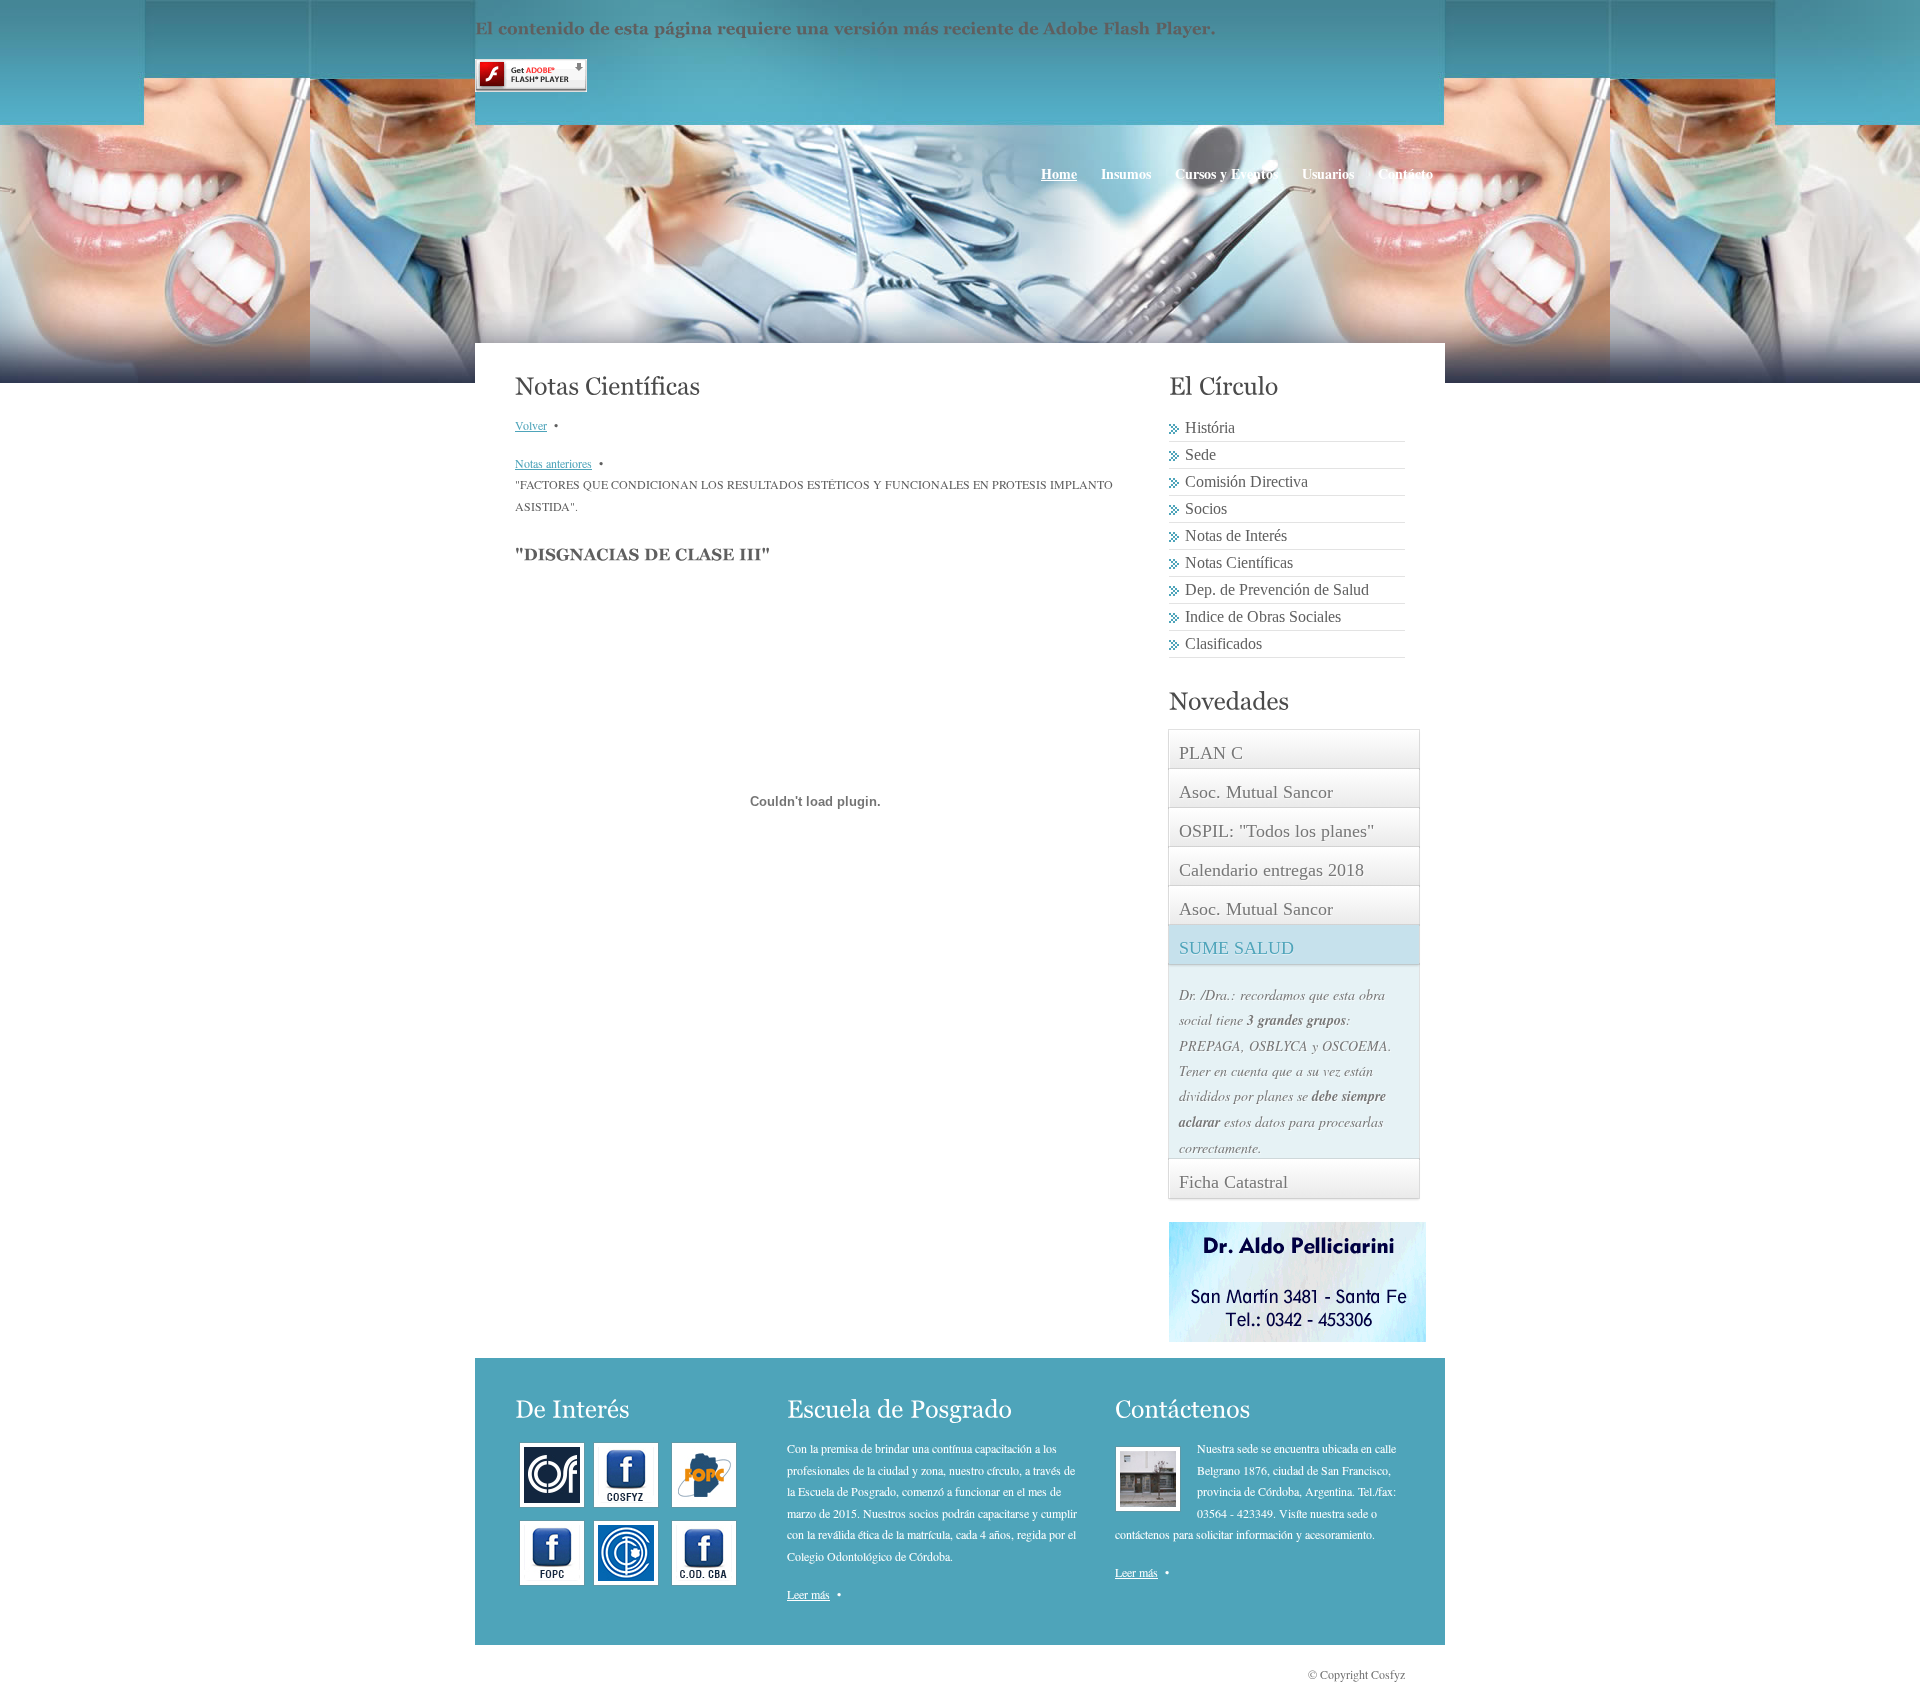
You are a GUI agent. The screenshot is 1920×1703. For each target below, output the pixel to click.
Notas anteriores (553, 463)
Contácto (1405, 173)
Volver (531, 425)
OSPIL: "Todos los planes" (1276, 831)
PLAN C (1211, 753)
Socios (1206, 508)
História (1210, 427)
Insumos (1126, 173)
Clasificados (1223, 643)
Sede (1200, 454)
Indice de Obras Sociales (1263, 616)
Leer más (808, 1594)
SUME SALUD (1236, 948)
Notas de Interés (1236, 535)
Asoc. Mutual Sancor (1256, 792)
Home (1059, 173)
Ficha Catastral (1233, 1182)
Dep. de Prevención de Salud (1277, 589)
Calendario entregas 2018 (1271, 870)
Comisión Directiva (1246, 481)
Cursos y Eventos (1226, 173)
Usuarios (1328, 173)
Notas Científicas (1239, 562)
